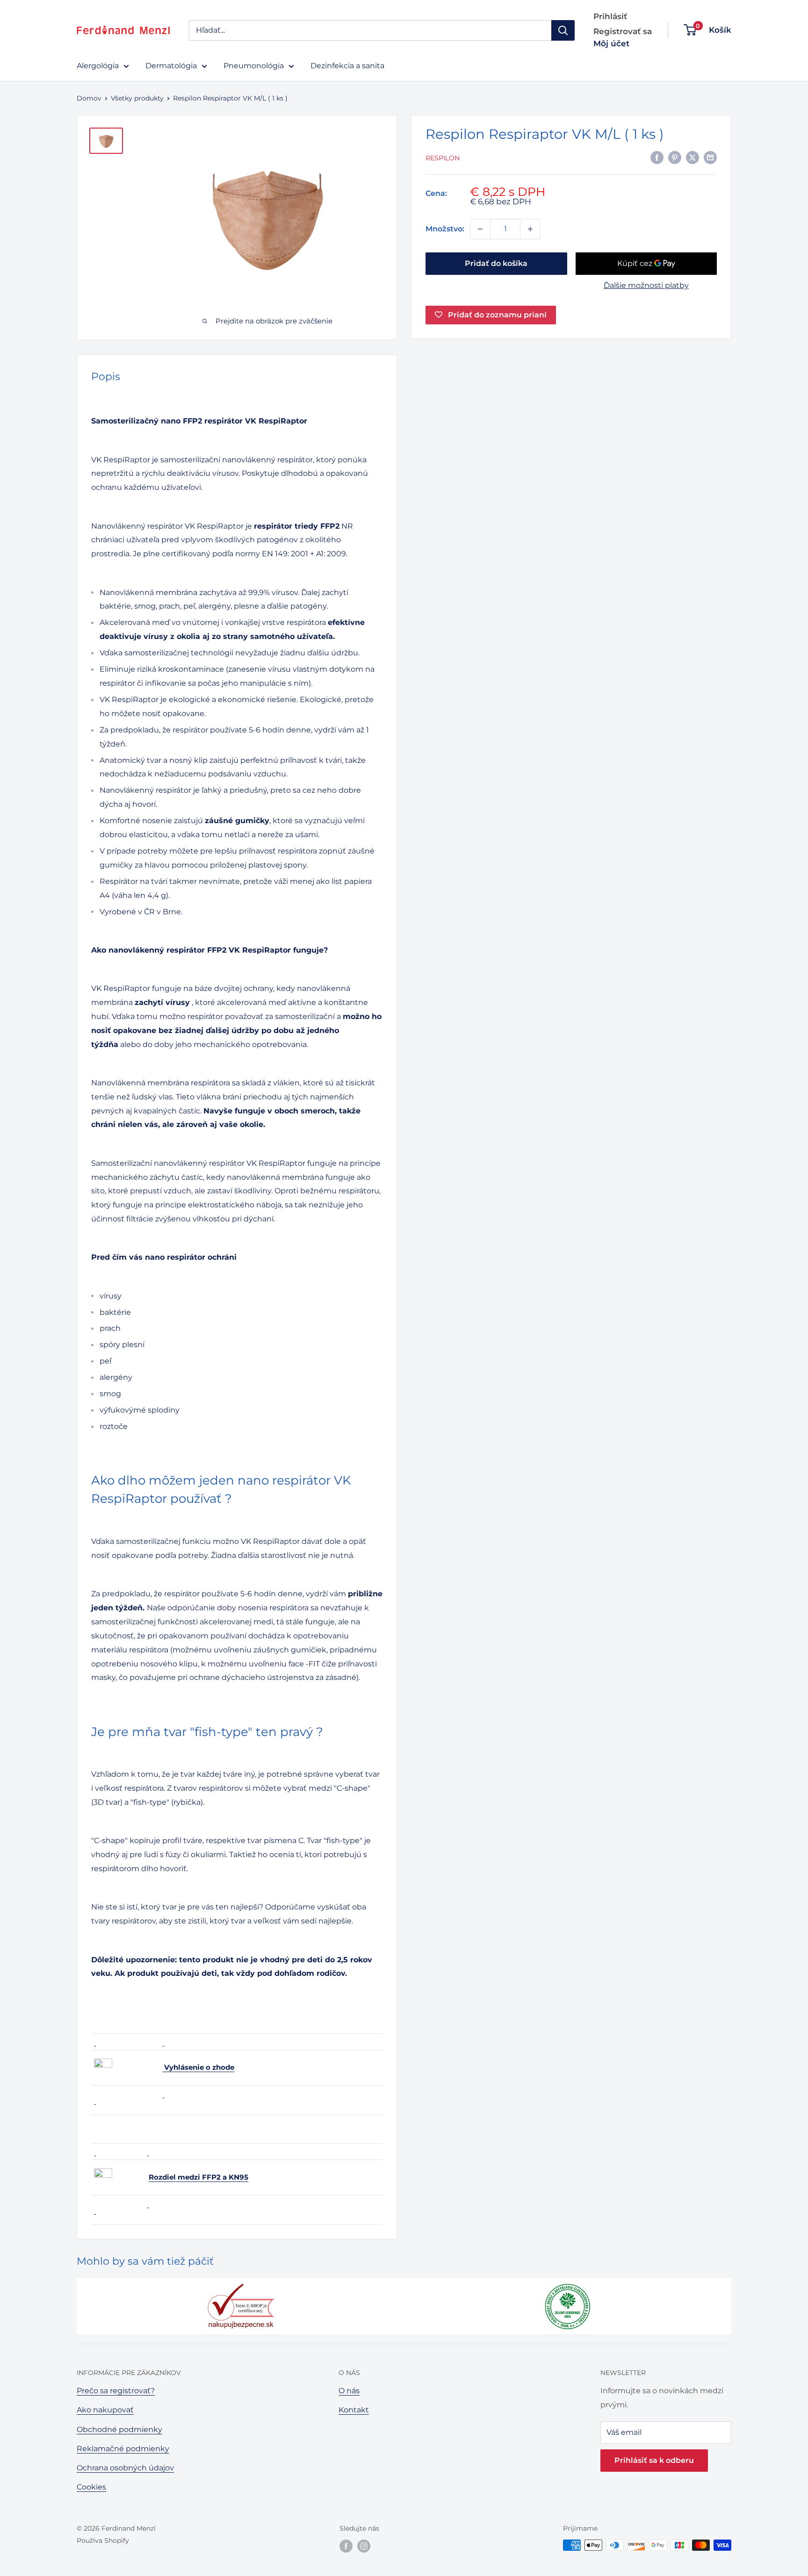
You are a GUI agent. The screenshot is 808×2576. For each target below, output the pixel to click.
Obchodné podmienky (119, 2429)
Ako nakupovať (105, 2410)
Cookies (91, 2487)
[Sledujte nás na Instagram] (364, 2546)
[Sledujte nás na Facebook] (346, 2546)
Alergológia (98, 66)
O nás (349, 2391)
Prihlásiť (610, 16)
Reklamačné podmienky (123, 2449)
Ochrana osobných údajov (125, 2468)
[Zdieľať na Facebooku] (657, 157)
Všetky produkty (137, 98)
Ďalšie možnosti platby (646, 285)
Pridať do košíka (496, 263)
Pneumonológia (254, 66)
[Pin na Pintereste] (675, 157)
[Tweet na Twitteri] (693, 157)
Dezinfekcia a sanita (347, 66)
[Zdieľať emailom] (710, 157)
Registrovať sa (623, 31)
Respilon (443, 158)
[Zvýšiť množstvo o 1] (530, 229)
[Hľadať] (563, 30)
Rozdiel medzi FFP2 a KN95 (198, 2177)
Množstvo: (445, 229)
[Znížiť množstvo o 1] (480, 229)
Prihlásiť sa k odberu (654, 2460)
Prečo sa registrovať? (116, 2391)
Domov (89, 98)
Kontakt (354, 2410)
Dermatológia (171, 66)
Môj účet (611, 43)
